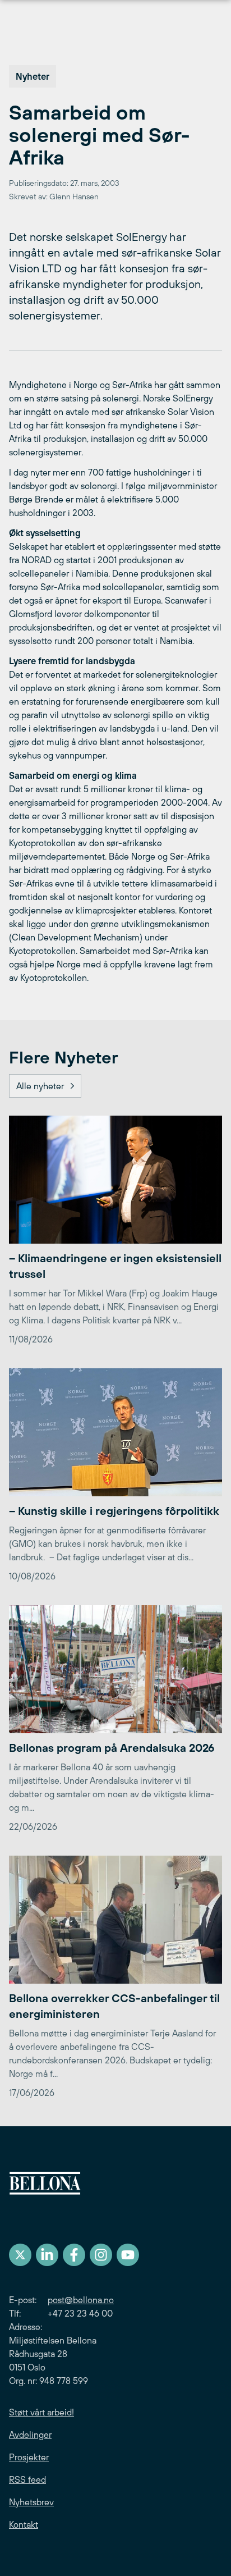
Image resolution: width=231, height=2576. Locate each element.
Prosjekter (29, 2457)
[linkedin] (47, 2255)
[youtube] (128, 2255)
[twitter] (20, 2255)
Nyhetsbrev (31, 2502)
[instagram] (101, 2255)
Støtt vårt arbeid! (41, 2412)
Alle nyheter (40, 1086)
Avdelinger (30, 2435)
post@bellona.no (81, 2300)
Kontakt (24, 2524)
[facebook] (74, 2255)
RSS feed (27, 2479)
